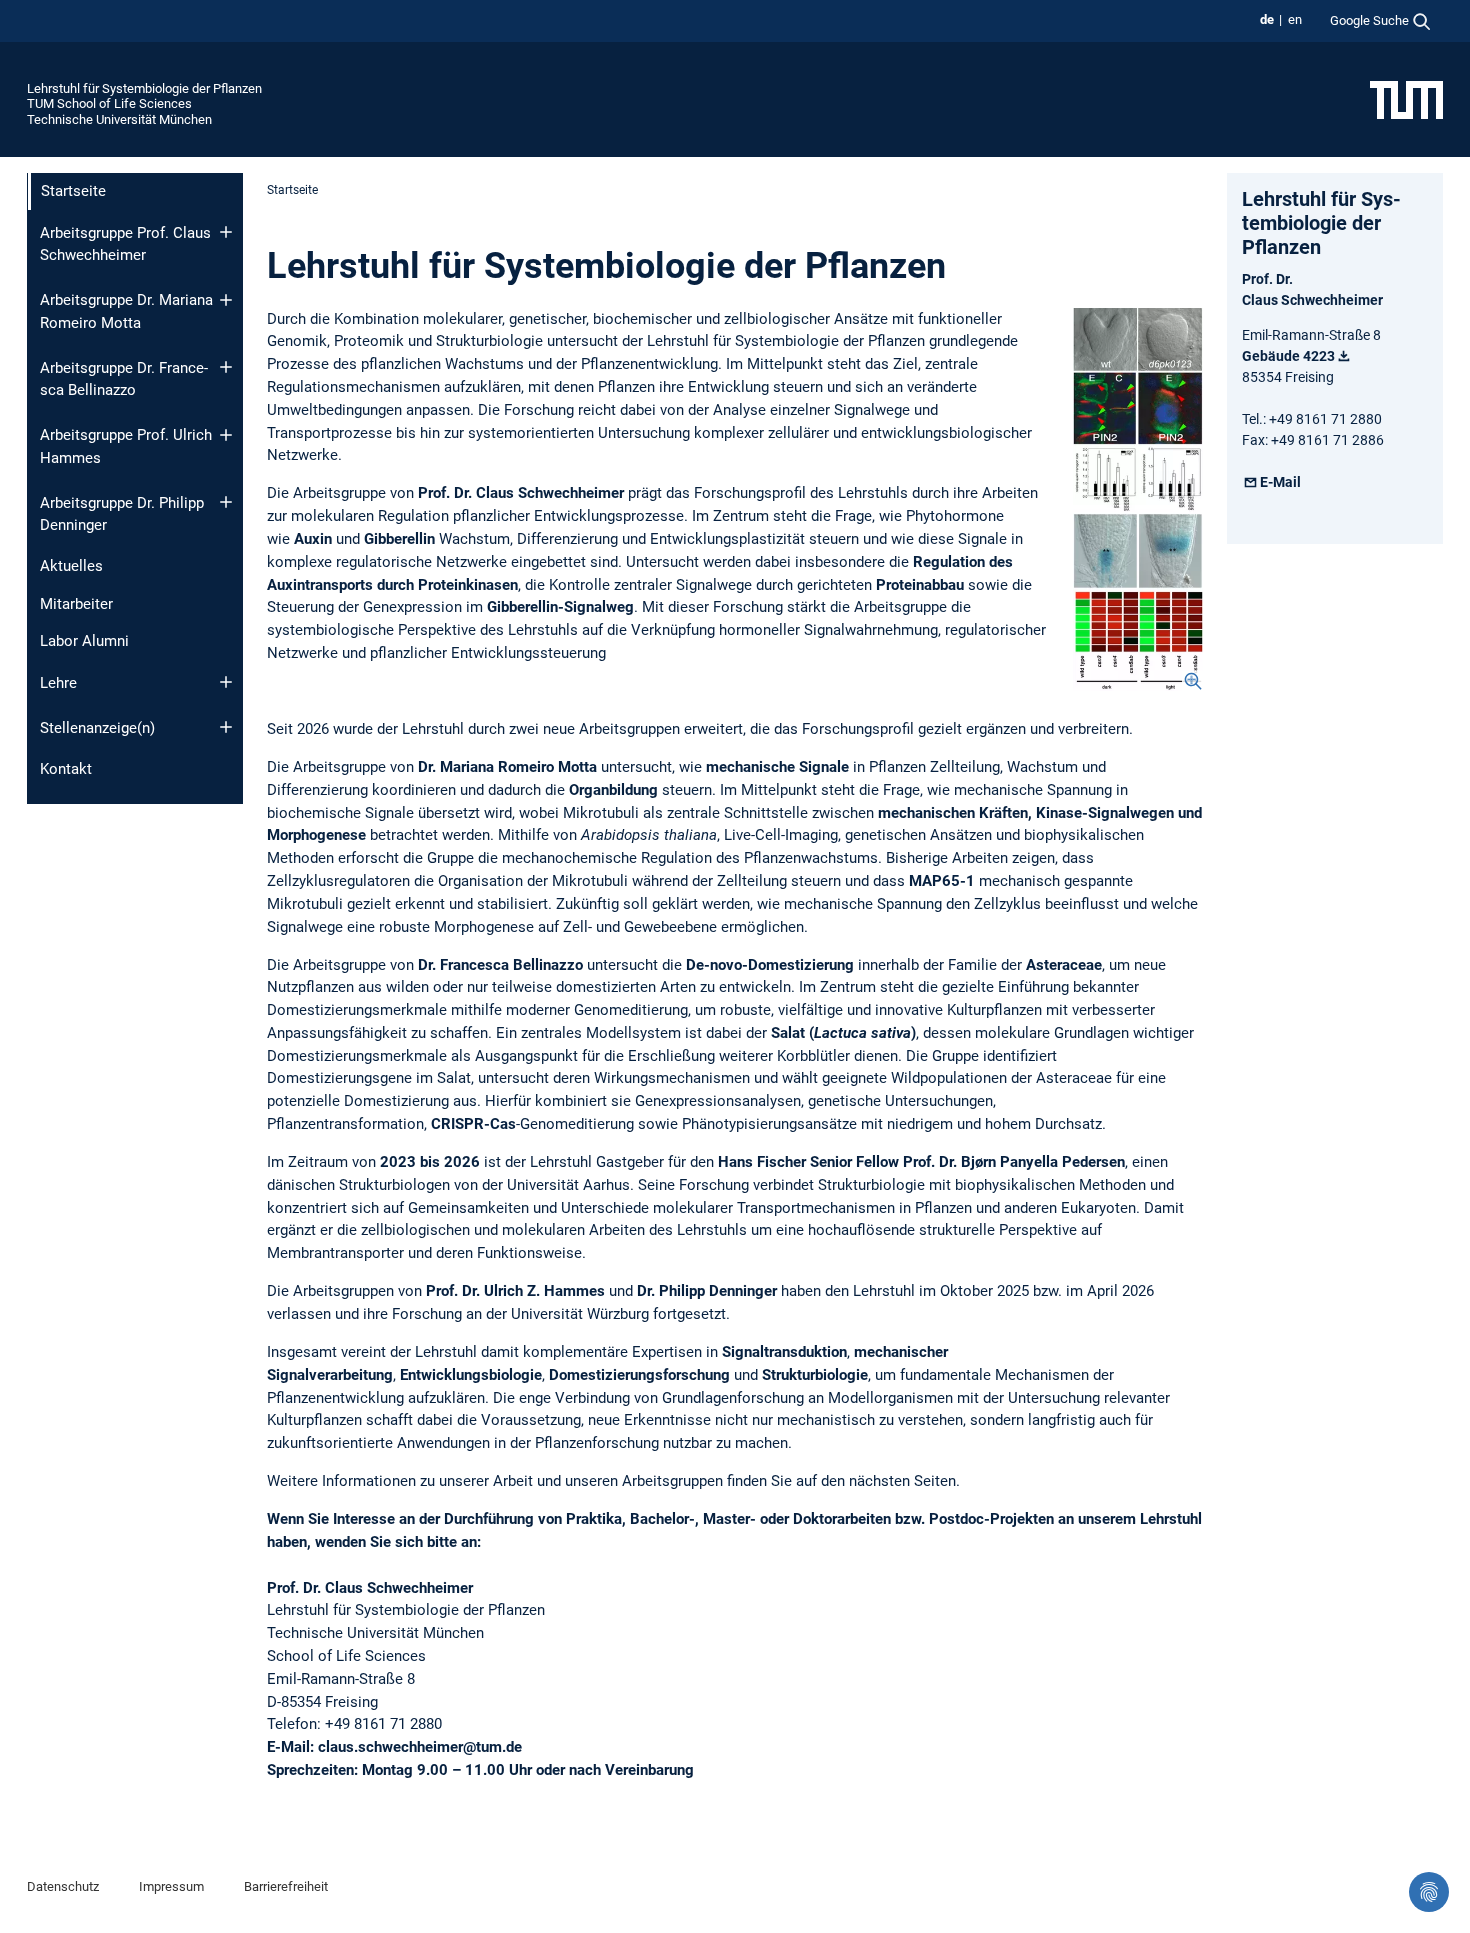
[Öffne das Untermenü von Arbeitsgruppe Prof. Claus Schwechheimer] (226, 232)
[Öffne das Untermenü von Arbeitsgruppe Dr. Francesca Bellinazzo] (226, 367)
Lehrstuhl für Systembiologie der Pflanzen (144, 88)
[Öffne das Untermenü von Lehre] (226, 682)
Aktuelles (71, 566)
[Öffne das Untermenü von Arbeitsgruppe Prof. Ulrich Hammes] (226, 435)
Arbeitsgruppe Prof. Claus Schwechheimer (125, 244)
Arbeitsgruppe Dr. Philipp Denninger (122, 514)
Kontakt (66, 769)
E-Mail (1280, 482)
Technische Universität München (119, 119)
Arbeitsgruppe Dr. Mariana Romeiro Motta (126, 311)
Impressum (171, 1886)
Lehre (58, 683)
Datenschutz (63, 1886)
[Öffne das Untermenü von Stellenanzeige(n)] (226, 727)
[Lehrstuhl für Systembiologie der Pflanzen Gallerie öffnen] (1138, 500)
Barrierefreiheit (286, 1886)
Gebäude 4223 (1288, 356)
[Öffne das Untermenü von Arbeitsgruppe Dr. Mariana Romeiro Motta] (226, 300)
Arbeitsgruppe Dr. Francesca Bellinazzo (124, 379)
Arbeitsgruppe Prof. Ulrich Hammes (126, 446)
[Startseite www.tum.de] (1406, 99)
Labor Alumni (84, 641)
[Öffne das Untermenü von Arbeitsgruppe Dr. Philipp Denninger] (226, 502)
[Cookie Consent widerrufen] (1429, 1892)
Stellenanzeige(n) (97, 728)
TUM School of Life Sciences (109, 103)
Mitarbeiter (76, 604)
